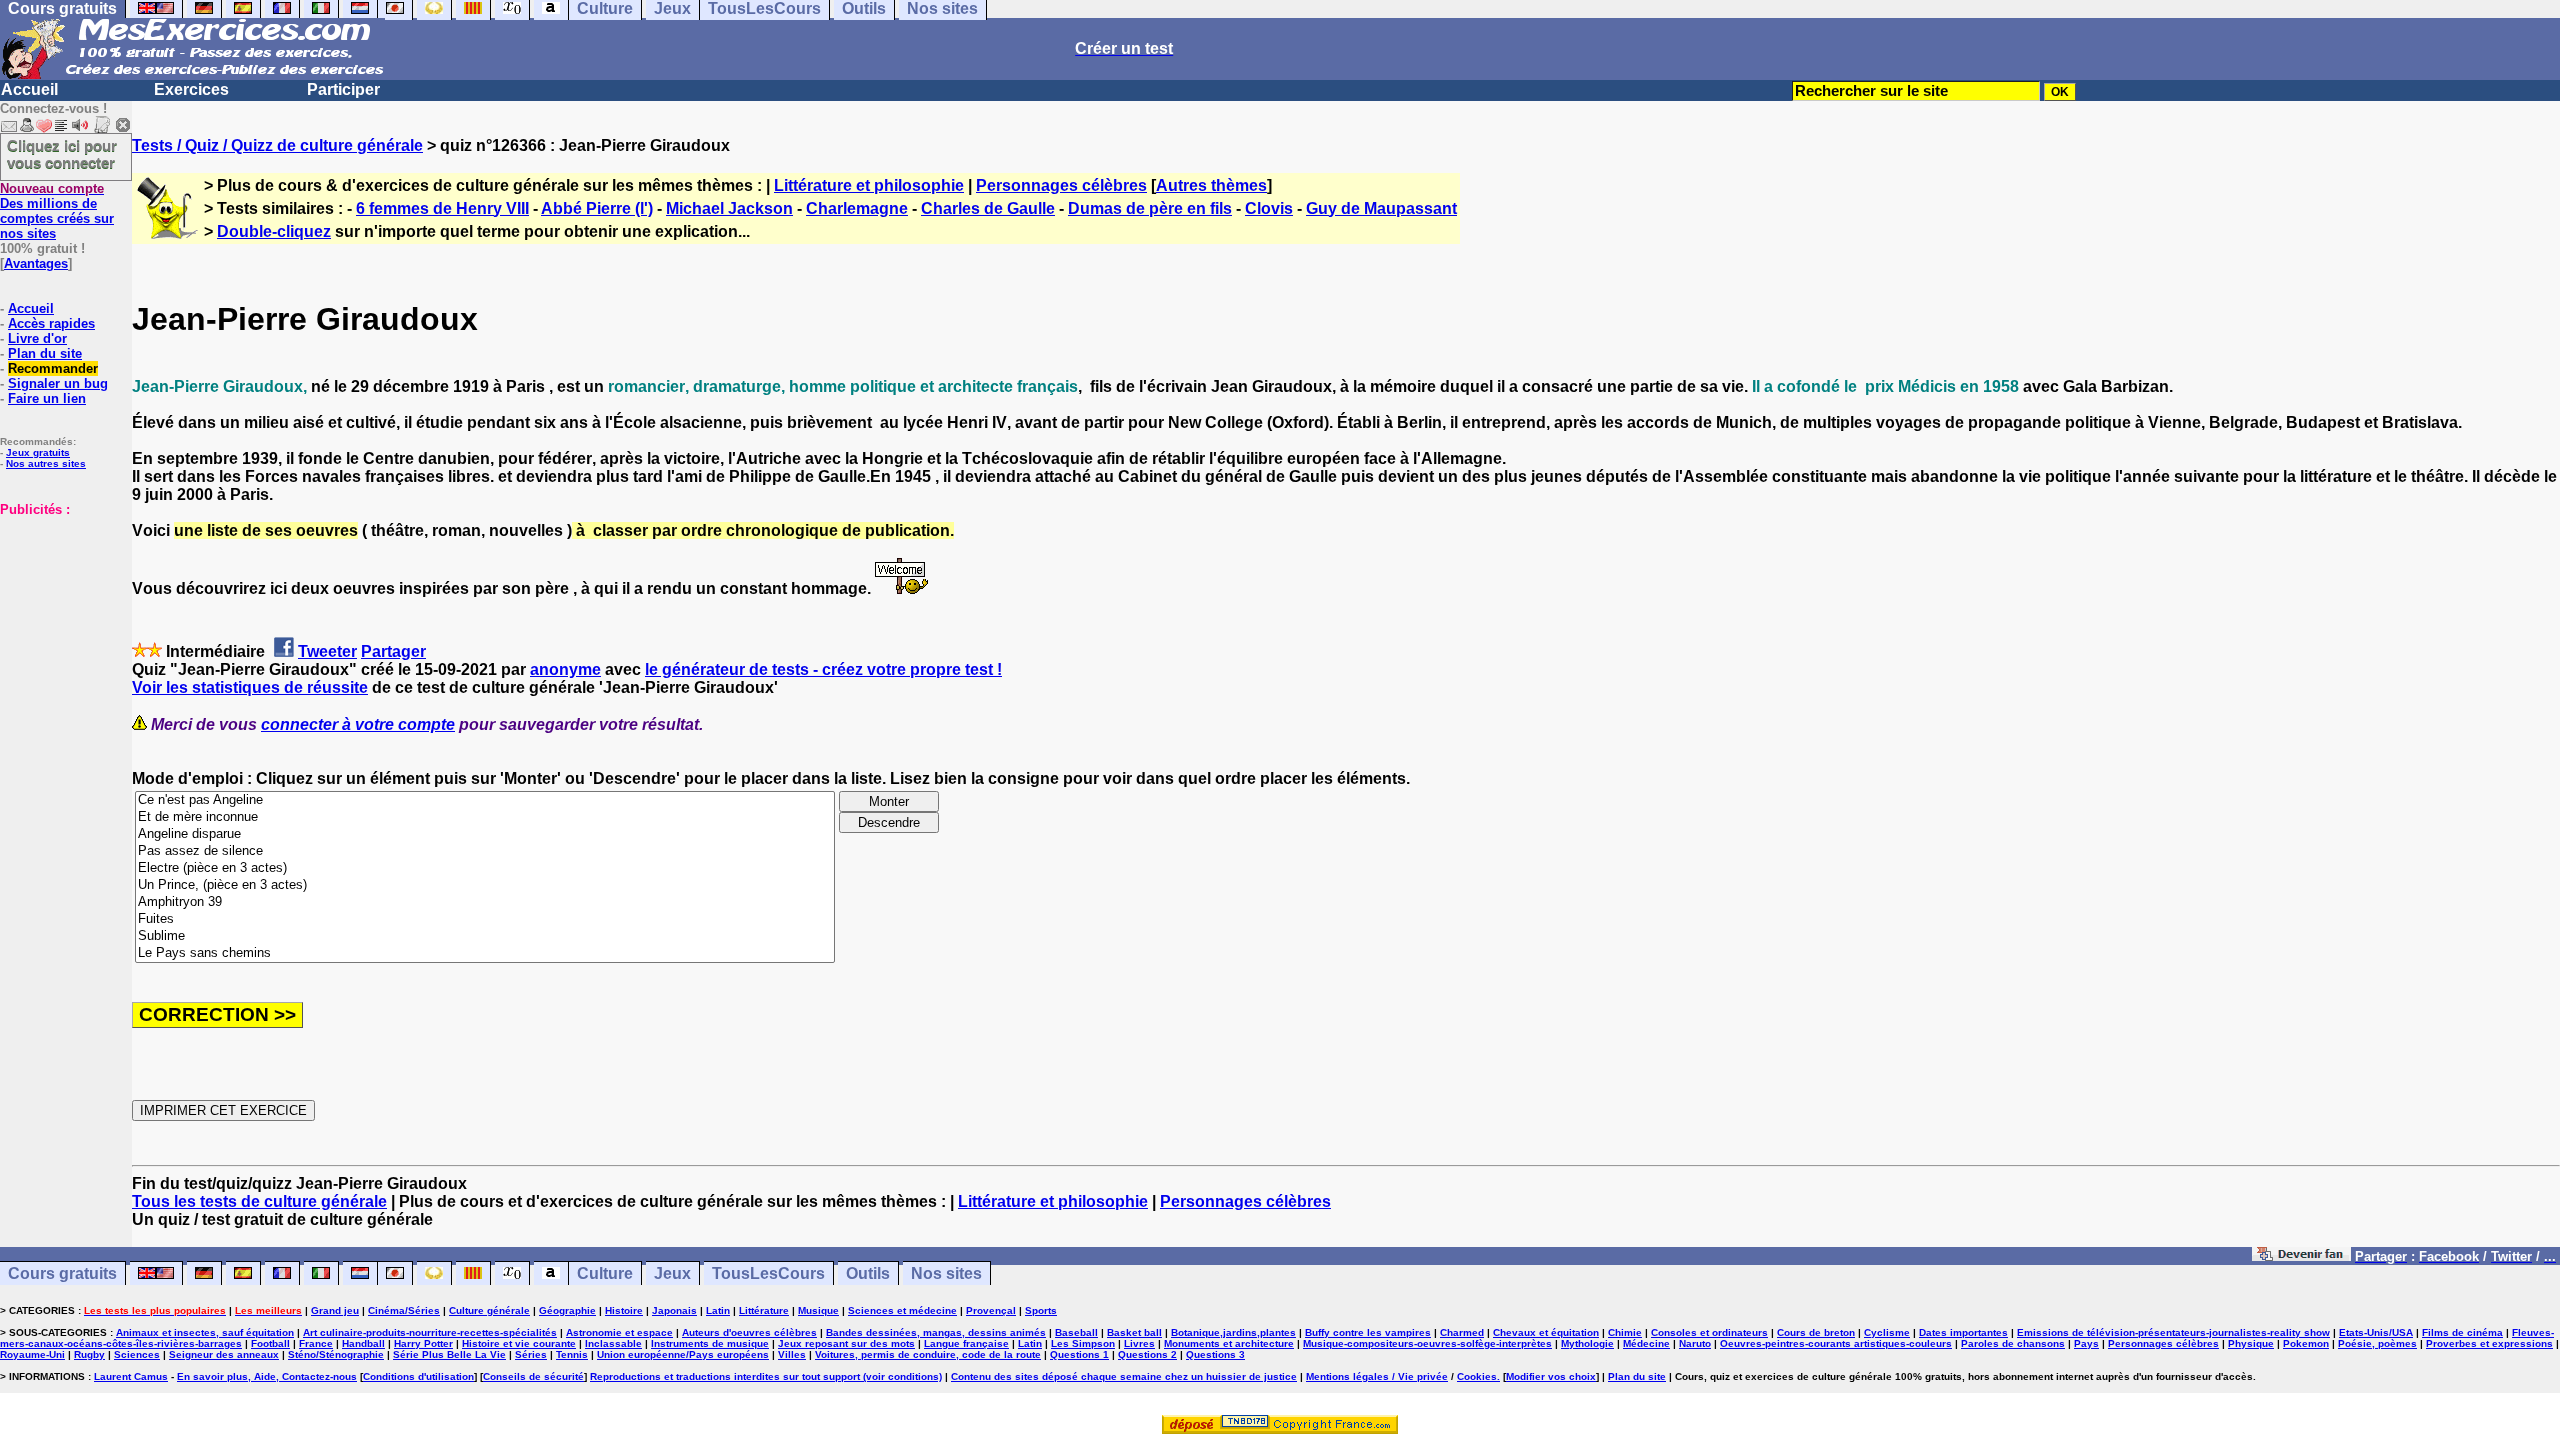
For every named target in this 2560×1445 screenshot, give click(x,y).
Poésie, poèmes (2377, 1343)
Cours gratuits (62, 1273)
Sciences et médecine (902, 1310)
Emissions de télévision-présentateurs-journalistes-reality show (2173, 1332)
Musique (818, 1310)
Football (270, 1343)
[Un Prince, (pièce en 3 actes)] (485, 885)
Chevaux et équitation (1546, 1332)
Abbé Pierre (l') (597, 208)
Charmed (1462, 1332)
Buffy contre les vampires (1368, 1332)
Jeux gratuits (38, 452)
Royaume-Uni (32, 1354)
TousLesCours (768, 1273)
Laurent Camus (131, 1376)
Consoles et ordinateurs (1709, 1332)
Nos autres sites (46, 463)
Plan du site (45, 353)
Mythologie (1587, 1343)
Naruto (1695, 1343)
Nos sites (946, 1273)
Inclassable (613, 1343)
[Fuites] (485, 919)
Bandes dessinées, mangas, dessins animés (936, 1332)
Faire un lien (47, 398)
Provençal (991, 1310)
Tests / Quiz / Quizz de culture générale (277, 145)
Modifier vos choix (1551, 1376)
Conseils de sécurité (533, 1376)
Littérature (764, 1310)
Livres (1139, 1343)
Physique (2251, 1343)
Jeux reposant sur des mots (846, 1343)
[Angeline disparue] (485, 834)
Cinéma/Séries (404, 1310)
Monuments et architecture (1229, 1343)
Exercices (191, 89)
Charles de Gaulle (988, 208)
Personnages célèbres (1061, 185)
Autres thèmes (1211, 185)
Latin (718, 1310)
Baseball (1076, 1332)
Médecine (1646, 1343)
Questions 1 (1079, 1354)
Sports (1041, 1310)
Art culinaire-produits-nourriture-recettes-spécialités (430, 1332)
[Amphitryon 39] (485, 902)
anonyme (565, 669)
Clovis (1269, 208)
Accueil (29, 89)
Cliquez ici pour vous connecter (62, 154)
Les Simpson (1083, 1343)
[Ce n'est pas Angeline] (485, 800)
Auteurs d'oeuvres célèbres (749, 1332)
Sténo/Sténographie (336, 1354)
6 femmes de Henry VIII (442, 208)
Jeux (672, 1273)
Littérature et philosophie (869, 185)
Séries (531, 1354)
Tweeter (327, 651)
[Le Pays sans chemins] (485, 953)
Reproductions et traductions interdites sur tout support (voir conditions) (766, 1376)
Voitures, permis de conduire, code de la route (928, 1354)
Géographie (567, 1310)
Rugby (89, 1354)
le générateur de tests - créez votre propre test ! (823, 669)
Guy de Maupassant (1381, 208)
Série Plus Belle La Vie (449, 1354)
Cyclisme (1887, 1332)
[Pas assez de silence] (485, 851)
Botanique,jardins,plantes (1233, 1332)
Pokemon (2306, 1343)
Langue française (966, 1343)
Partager (393, 651)
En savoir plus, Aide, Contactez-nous (267, 1376)
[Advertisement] (60, 617)
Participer (343, 89)
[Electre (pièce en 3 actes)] (485, 868)
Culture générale (489, 1310)
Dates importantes (1963, 1332)
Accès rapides (51, 323)
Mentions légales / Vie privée (1377, 1376)
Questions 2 (1147, 1354)
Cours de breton (1816, 1332)
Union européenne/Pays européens (683, 1354)
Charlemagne (857, 208)
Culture (605, 1273)
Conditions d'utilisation (418, 1376)
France (316, 1343)
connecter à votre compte (358, 724)
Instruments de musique (710, 1343)
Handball (363, 1343)
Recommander (53, 368)
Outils (868, 1273)
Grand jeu (335, 1310)
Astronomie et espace (619, 1332)
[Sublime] (485, 936)
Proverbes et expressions (2489, 1343)
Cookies (1477, 1376)
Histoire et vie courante (519, 1343)
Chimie (1625, 1332)
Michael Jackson (729, 208)
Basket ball (1134, 1332)
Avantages (36, 263)
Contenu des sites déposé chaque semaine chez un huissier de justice (1124, 1376)
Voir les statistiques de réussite (250, 687)
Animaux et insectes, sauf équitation (205, 1332)
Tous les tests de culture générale (259, 1201)
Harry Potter (423, 1343)
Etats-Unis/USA (2376, 1332)
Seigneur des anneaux (224, 1354)
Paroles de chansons (2013, 1343)
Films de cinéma (2462, 1332)
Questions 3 (1215, 1354)
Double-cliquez (274, 231)
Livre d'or (37, 338)
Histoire (624, 1310)
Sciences (137, 1354)
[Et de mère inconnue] (485, 817)
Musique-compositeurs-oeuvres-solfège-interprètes (1427, 1343)
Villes (792, 1354)
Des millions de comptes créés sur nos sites (57, 211)
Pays (2086, 1343)
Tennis (572, 1354)
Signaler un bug (58, 383)
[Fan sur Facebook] (2301, 1255)
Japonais (674, 1310)
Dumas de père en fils (1150, 208)
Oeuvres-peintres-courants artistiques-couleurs (1836, 1343)
